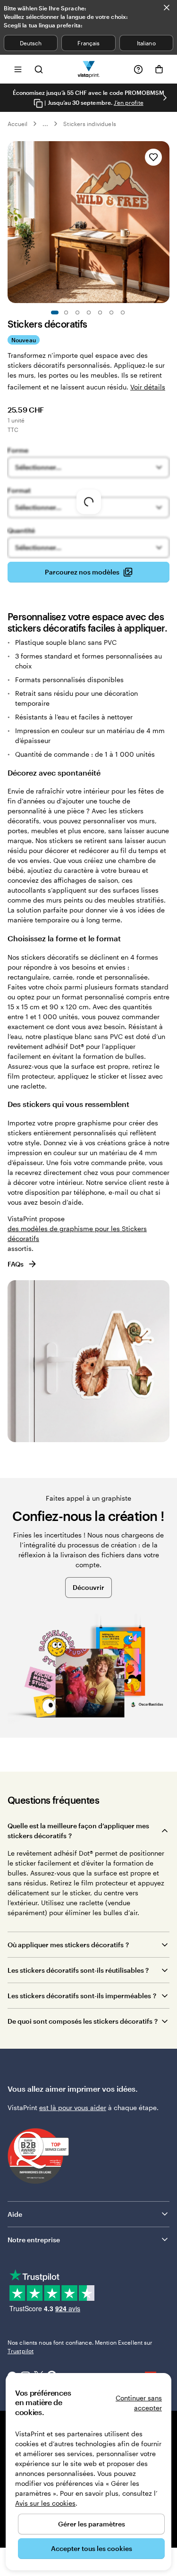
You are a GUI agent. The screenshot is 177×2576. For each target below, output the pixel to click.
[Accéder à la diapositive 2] (66, 312)
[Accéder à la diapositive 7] (123, 312)
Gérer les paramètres (92, 2524)
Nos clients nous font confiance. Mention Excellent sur (80, 2347)
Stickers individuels (89, 124)
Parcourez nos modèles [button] (82, 572)
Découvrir (88, 1587)
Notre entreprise (34, 2240)
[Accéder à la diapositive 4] (89, 312)
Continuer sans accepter (139, 2403)
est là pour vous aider (73, 2107)
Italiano (146, 43)
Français (88, 43)
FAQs (16, 1264)
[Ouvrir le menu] (18, 69)
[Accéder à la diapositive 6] (111, 312)
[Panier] (159, 69)
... (45, 124)
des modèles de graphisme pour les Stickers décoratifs (77, 1233)
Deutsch (31, 43)
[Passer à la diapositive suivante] (165, 98)
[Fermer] (167, 8)
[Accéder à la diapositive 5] (100, 312)
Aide (15, 2214)
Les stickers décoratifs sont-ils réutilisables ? (78, 1970)
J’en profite (129, 102)
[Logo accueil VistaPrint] (88, 69)
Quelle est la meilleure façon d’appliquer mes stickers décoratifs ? (78, 1831)
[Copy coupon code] (38, 103)
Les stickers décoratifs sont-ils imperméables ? (82, 1996)
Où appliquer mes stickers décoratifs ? (68, 1945)
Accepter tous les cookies (92, 2548)
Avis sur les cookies (45, 2503)
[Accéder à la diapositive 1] (55, 312)
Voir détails (148, 387)
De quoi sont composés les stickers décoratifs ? (83, 2021)
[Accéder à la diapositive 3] (77, 312)
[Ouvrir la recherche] (39, 69)
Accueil (17, 124)
